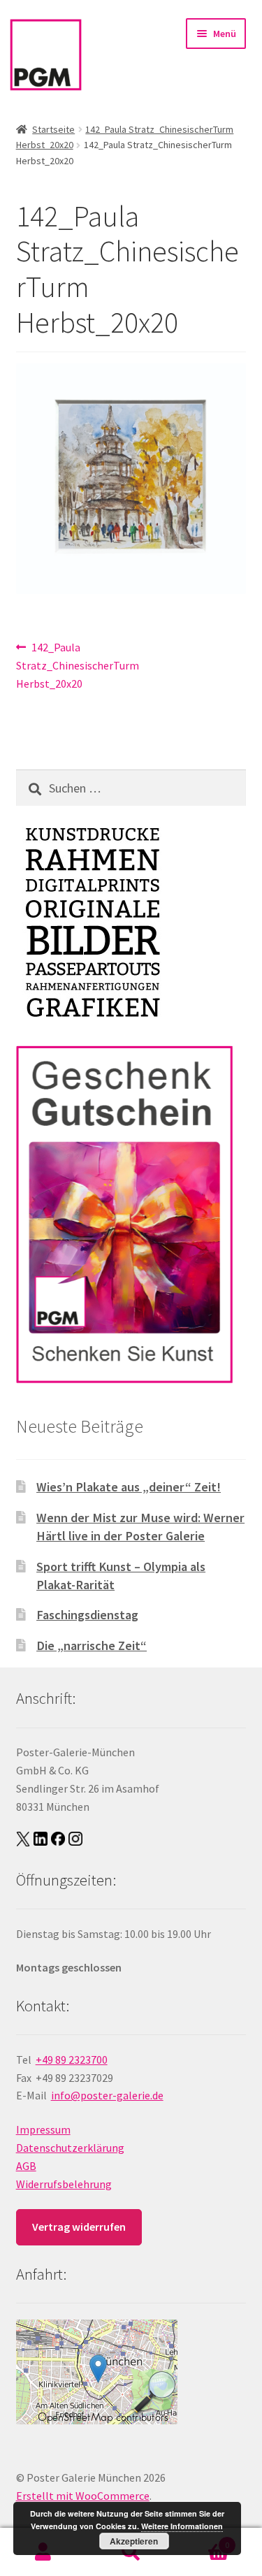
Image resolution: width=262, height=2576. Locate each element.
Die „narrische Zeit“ (92, 1645)
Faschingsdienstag (87, 1615)
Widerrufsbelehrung (64, 2184)
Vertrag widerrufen (79, 2227)
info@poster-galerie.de (107, 2095)
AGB (26, 2166)
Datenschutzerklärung (70, 2148)
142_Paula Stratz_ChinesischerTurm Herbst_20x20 (78, 665)
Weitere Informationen (182, 2526)
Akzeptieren (134, 2541)
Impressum (43, 2129)
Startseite (53, 129)
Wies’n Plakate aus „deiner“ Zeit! (129, 1487)
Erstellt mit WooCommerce (83, 2496)
